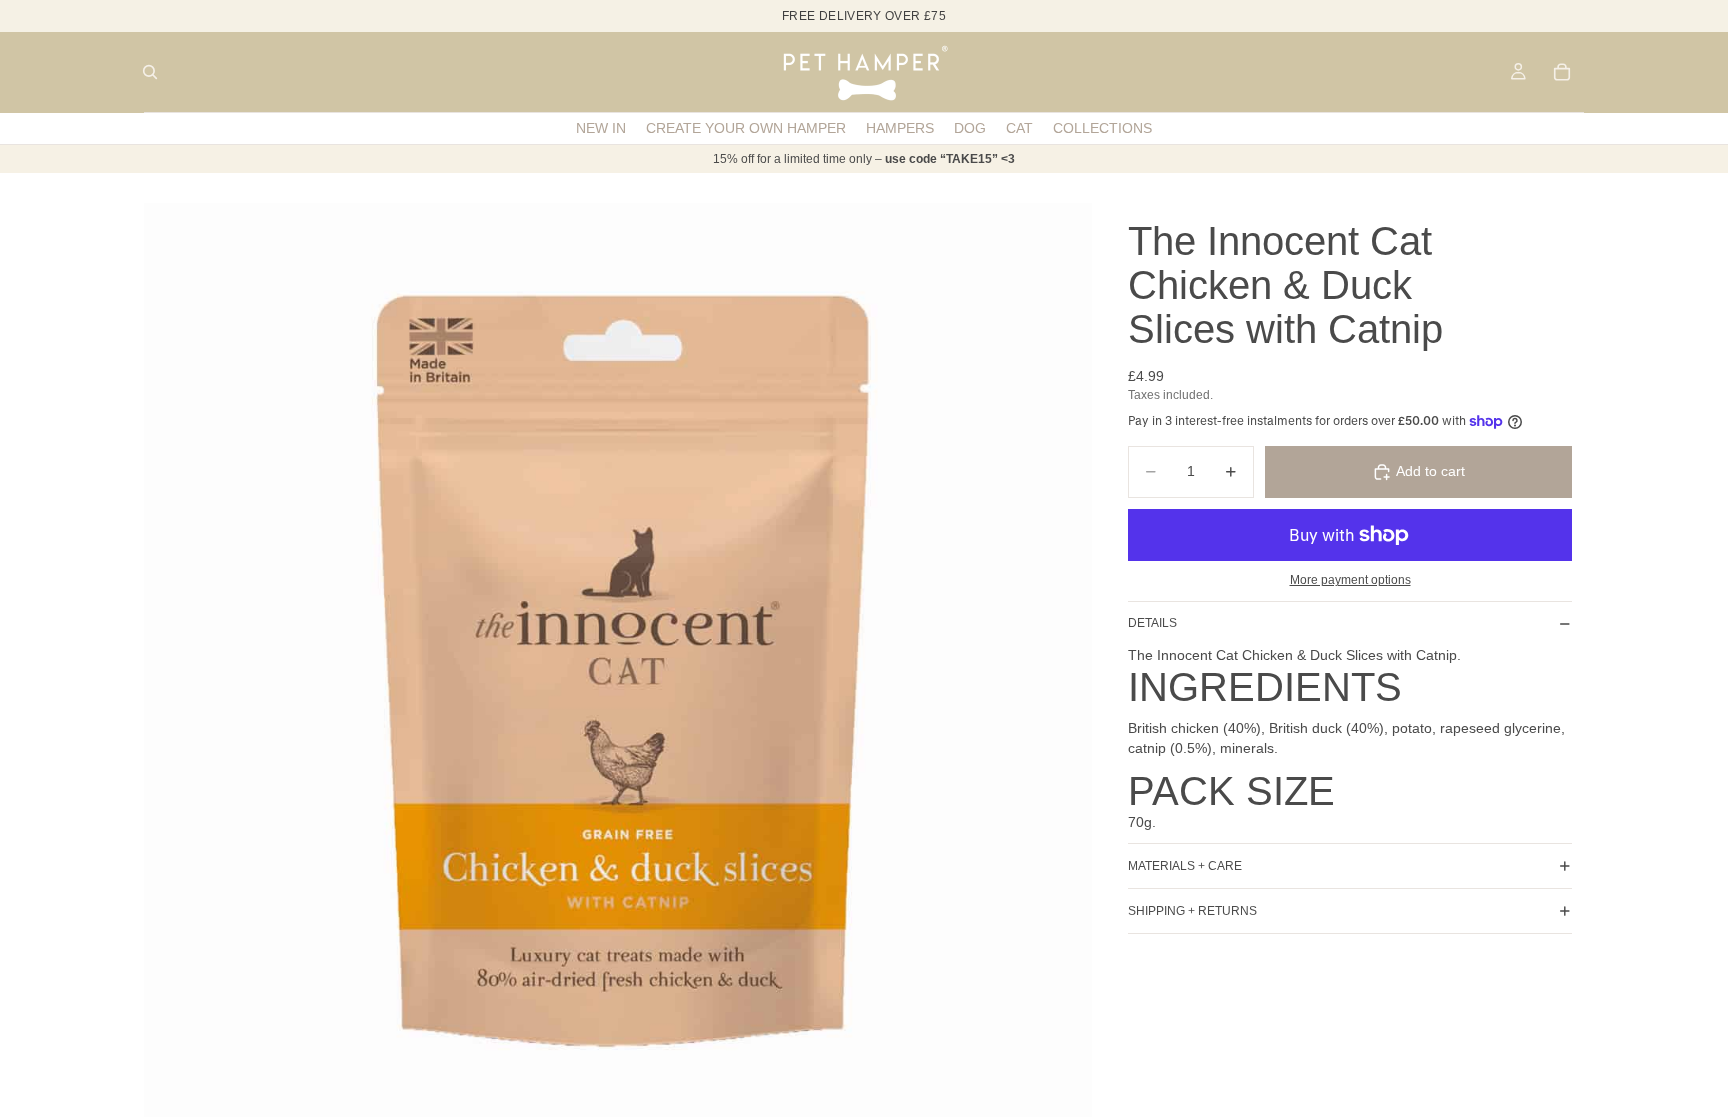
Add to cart (1430, 471)
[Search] (150, 72)
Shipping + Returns (1192, 911)
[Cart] (1562, 72)
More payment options (1350, 579)
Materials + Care (1185, 866)
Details (1152, 623)
